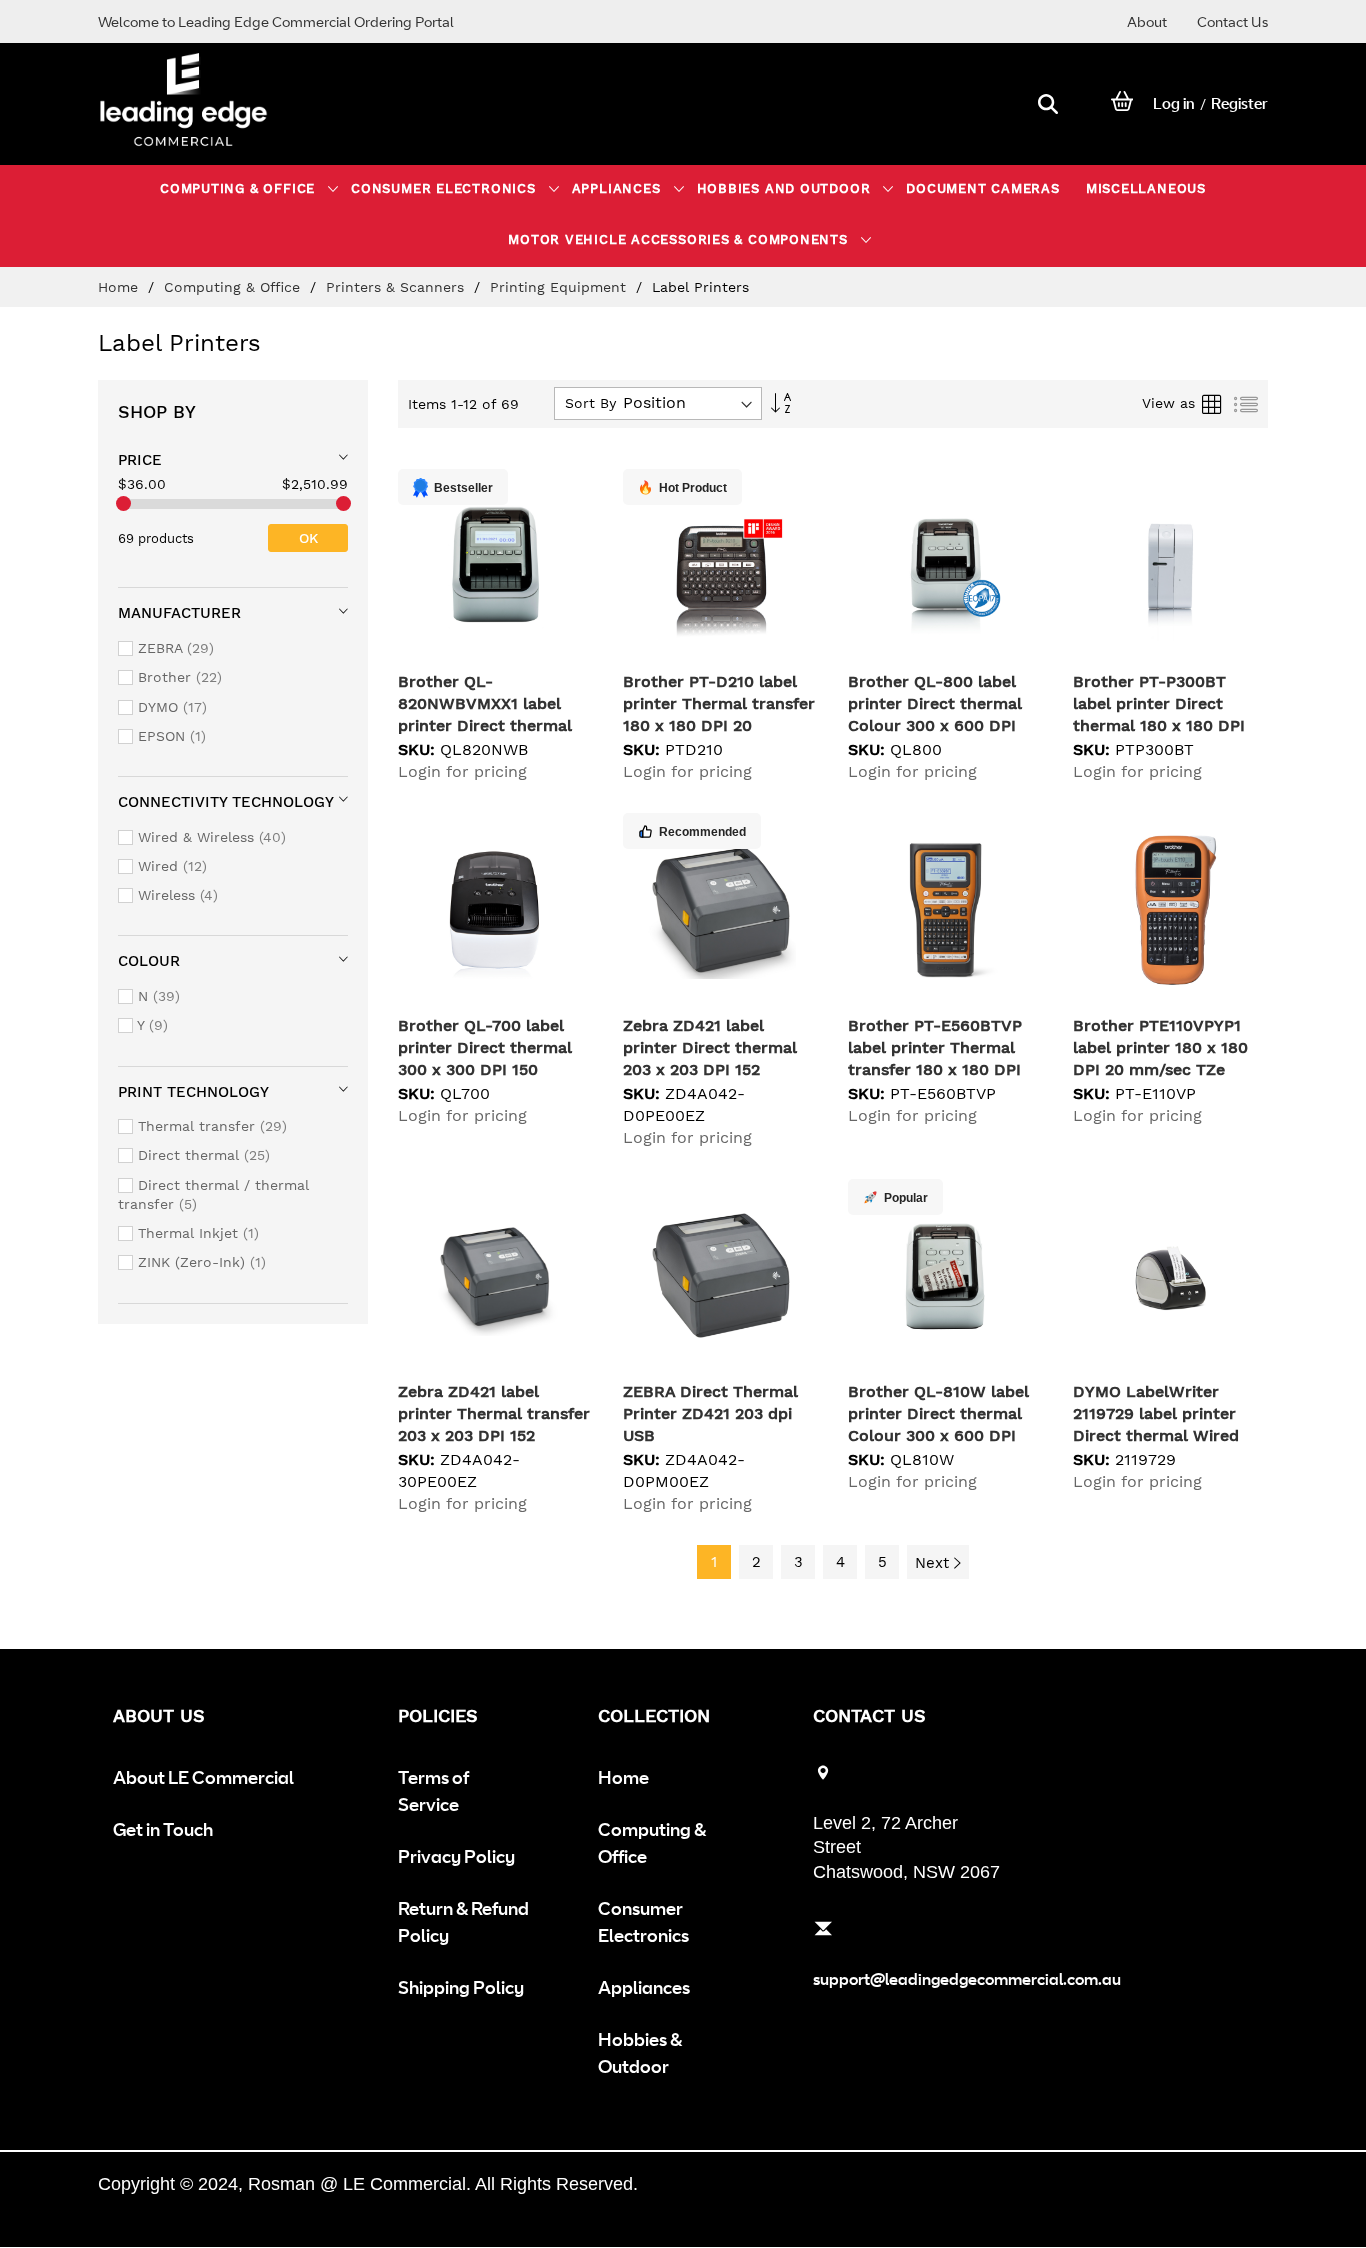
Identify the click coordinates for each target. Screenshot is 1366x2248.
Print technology (193, 1092)
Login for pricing (462, 771)
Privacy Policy (456, 1856)
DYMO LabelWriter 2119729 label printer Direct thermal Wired (1156, 1413)
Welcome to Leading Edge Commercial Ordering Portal (276, 21)
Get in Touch (163, 1829)
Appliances (644, 1987)
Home (120, 287)
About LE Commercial (203, 1777)
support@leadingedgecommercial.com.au (967, 1979)
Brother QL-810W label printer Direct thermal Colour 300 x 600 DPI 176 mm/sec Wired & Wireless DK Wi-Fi (938, 1435)
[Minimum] (123, 503)
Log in (1174, 103)
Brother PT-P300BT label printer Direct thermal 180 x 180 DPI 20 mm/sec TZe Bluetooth (1159, 725)
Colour (149, 961)
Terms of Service (433, 1790)
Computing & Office (234, 287)
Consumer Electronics (643, 1921)
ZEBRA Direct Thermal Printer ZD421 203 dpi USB (710, 1413)
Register (1239, 103)
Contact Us (1232, 21)
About (1147, 21)
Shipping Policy (461, 1987)
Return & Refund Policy (463, 1921)
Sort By (590, 403)
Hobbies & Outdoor (640, 2052)
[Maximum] (343, 503)
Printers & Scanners (397, 287)
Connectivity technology (226, 802)
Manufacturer (179, 613)
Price (140, 460)
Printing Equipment (560, 287)
